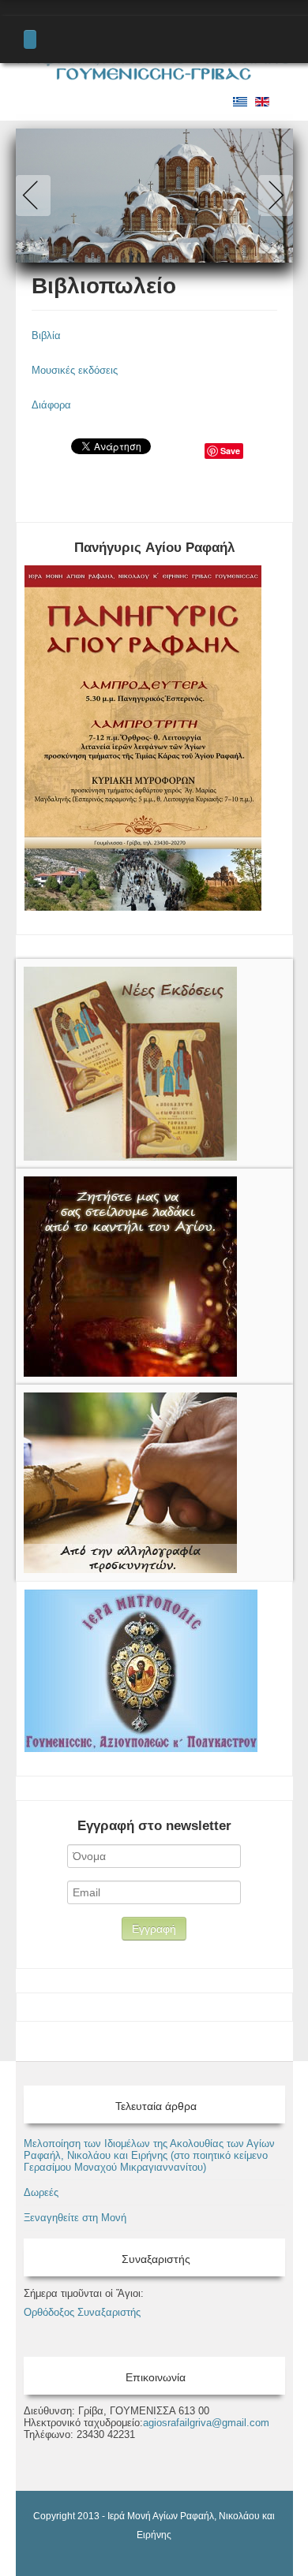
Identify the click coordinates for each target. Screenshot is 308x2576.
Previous (36, 196)
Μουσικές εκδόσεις (75, 370)
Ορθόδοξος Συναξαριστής (82, 2312)
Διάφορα (51, 405)
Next (272, 196)
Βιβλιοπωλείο (104, 286)
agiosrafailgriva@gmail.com (206, 2423)
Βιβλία (46, 336)
